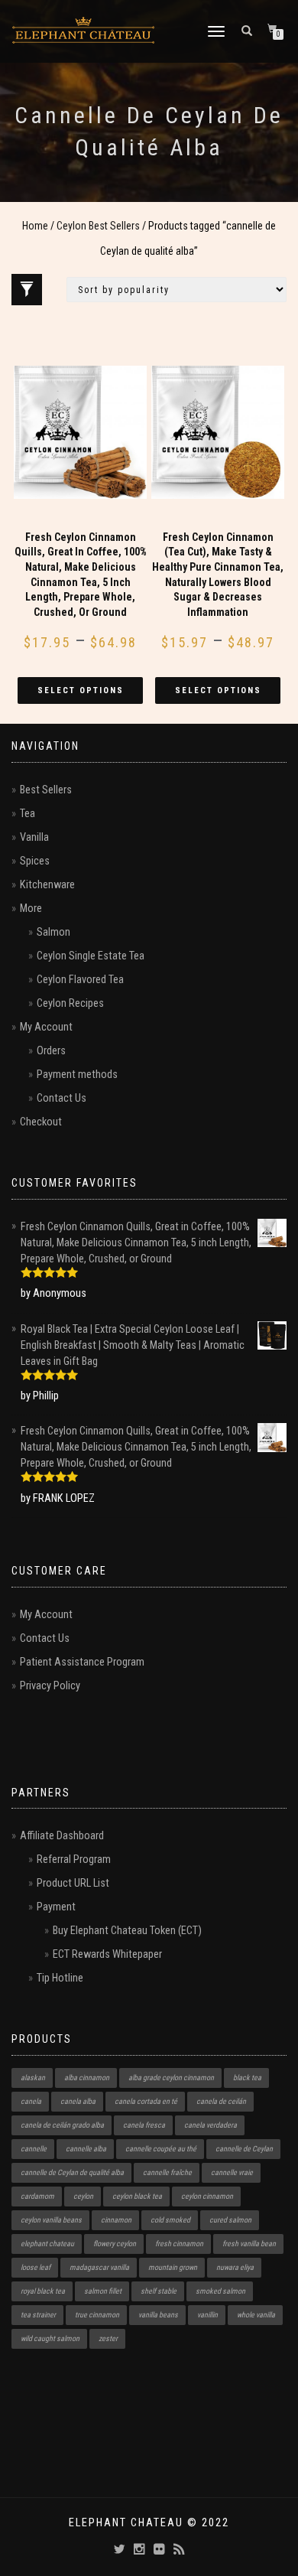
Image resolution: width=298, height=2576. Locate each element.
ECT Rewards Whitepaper (107, 1954)
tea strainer (38, 2315)
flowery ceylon (115, 2244)
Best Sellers (46, 790)
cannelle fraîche (167, 2172)
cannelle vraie (232, 2172)
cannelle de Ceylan (244, 2149)
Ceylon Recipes (70, 1003)
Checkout (41, 1122)
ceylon (83, 2196)
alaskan (33, 2078)
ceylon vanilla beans (51, 2220)
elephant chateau (47, 2244)
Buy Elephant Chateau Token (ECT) (127, 1931)
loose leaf (36, 2267)
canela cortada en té (146, 2101)
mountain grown (173, 2267)
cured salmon (230, 2220)
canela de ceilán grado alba (62, 2125)
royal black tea (43, 2291)
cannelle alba (86, 2149)
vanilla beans (158, 2315)
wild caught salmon (50, 2338)
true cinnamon (97, 2315)
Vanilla (34, 837)
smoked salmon (220, 2291)
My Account (46, 1027)
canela (31, 2101)
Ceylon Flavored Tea (80, 980)
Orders (51, 1051)
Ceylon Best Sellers (98, 226)
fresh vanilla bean (249, 2244)
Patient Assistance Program (82, 1662)
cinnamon (116, 2220)
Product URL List (73, 1883)
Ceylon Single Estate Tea (91, 956)
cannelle (34, 2149)
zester (108, 2338)
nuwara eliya (235, 2267)
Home (35, 226)
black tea (247, 2078)
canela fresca (144, 2125)
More (31, 909)
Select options (81, 690)
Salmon (53, 932)
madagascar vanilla (99, 2267)
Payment (56, 1907)
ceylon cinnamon (207, 2196)
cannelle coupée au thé (161, 2149)
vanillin (207, 2315)
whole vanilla (256, 2315)
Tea (28, 814)
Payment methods (77, 1075)
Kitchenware (47, 885)
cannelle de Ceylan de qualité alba (72, 2172)
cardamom (37, 2196)
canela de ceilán (221, 2101)
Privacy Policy (50, 1686)
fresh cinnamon (179, 2244)
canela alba (78, 2101)
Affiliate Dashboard (62, 1836)
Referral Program (74, 1860)
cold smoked (170, 2220)
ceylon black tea (137, 2196)
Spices (35, 861)
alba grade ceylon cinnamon (171, 2078)
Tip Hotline (60, 1978)
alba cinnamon (87, 2078)
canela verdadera (211, 2125)
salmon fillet (103, 2291)
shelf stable (159, 2291)
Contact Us (62, 1098)
